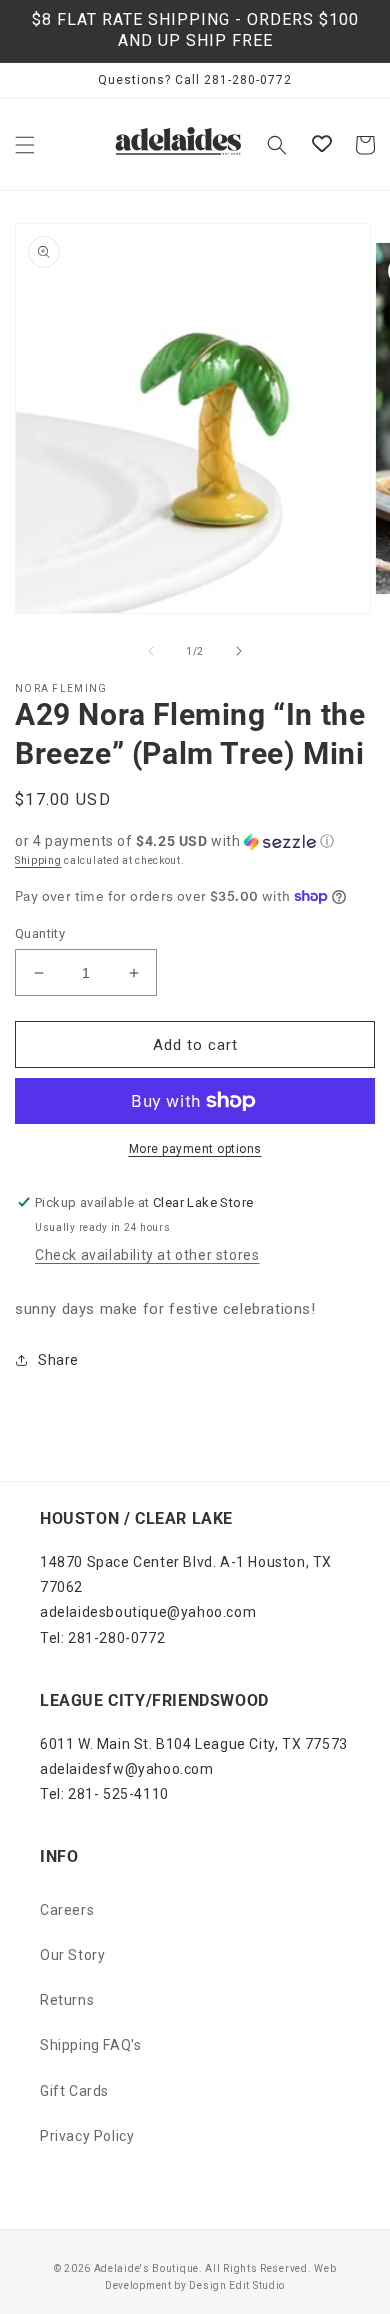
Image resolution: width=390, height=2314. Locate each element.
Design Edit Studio (237, 2285)
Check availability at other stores (147, 1255)
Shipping (38, 860)
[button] (25, 145)
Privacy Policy (87, 2136)
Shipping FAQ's (90, 2045)
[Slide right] (239, 651)
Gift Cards (74, 2091)
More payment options (195, 1149)
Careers (67, 1910)
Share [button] (58, 1360)
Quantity (40, 933)
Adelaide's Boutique (146, 2268)
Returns (67, 2000)
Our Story (72, 1955)
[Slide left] (151, 651)
